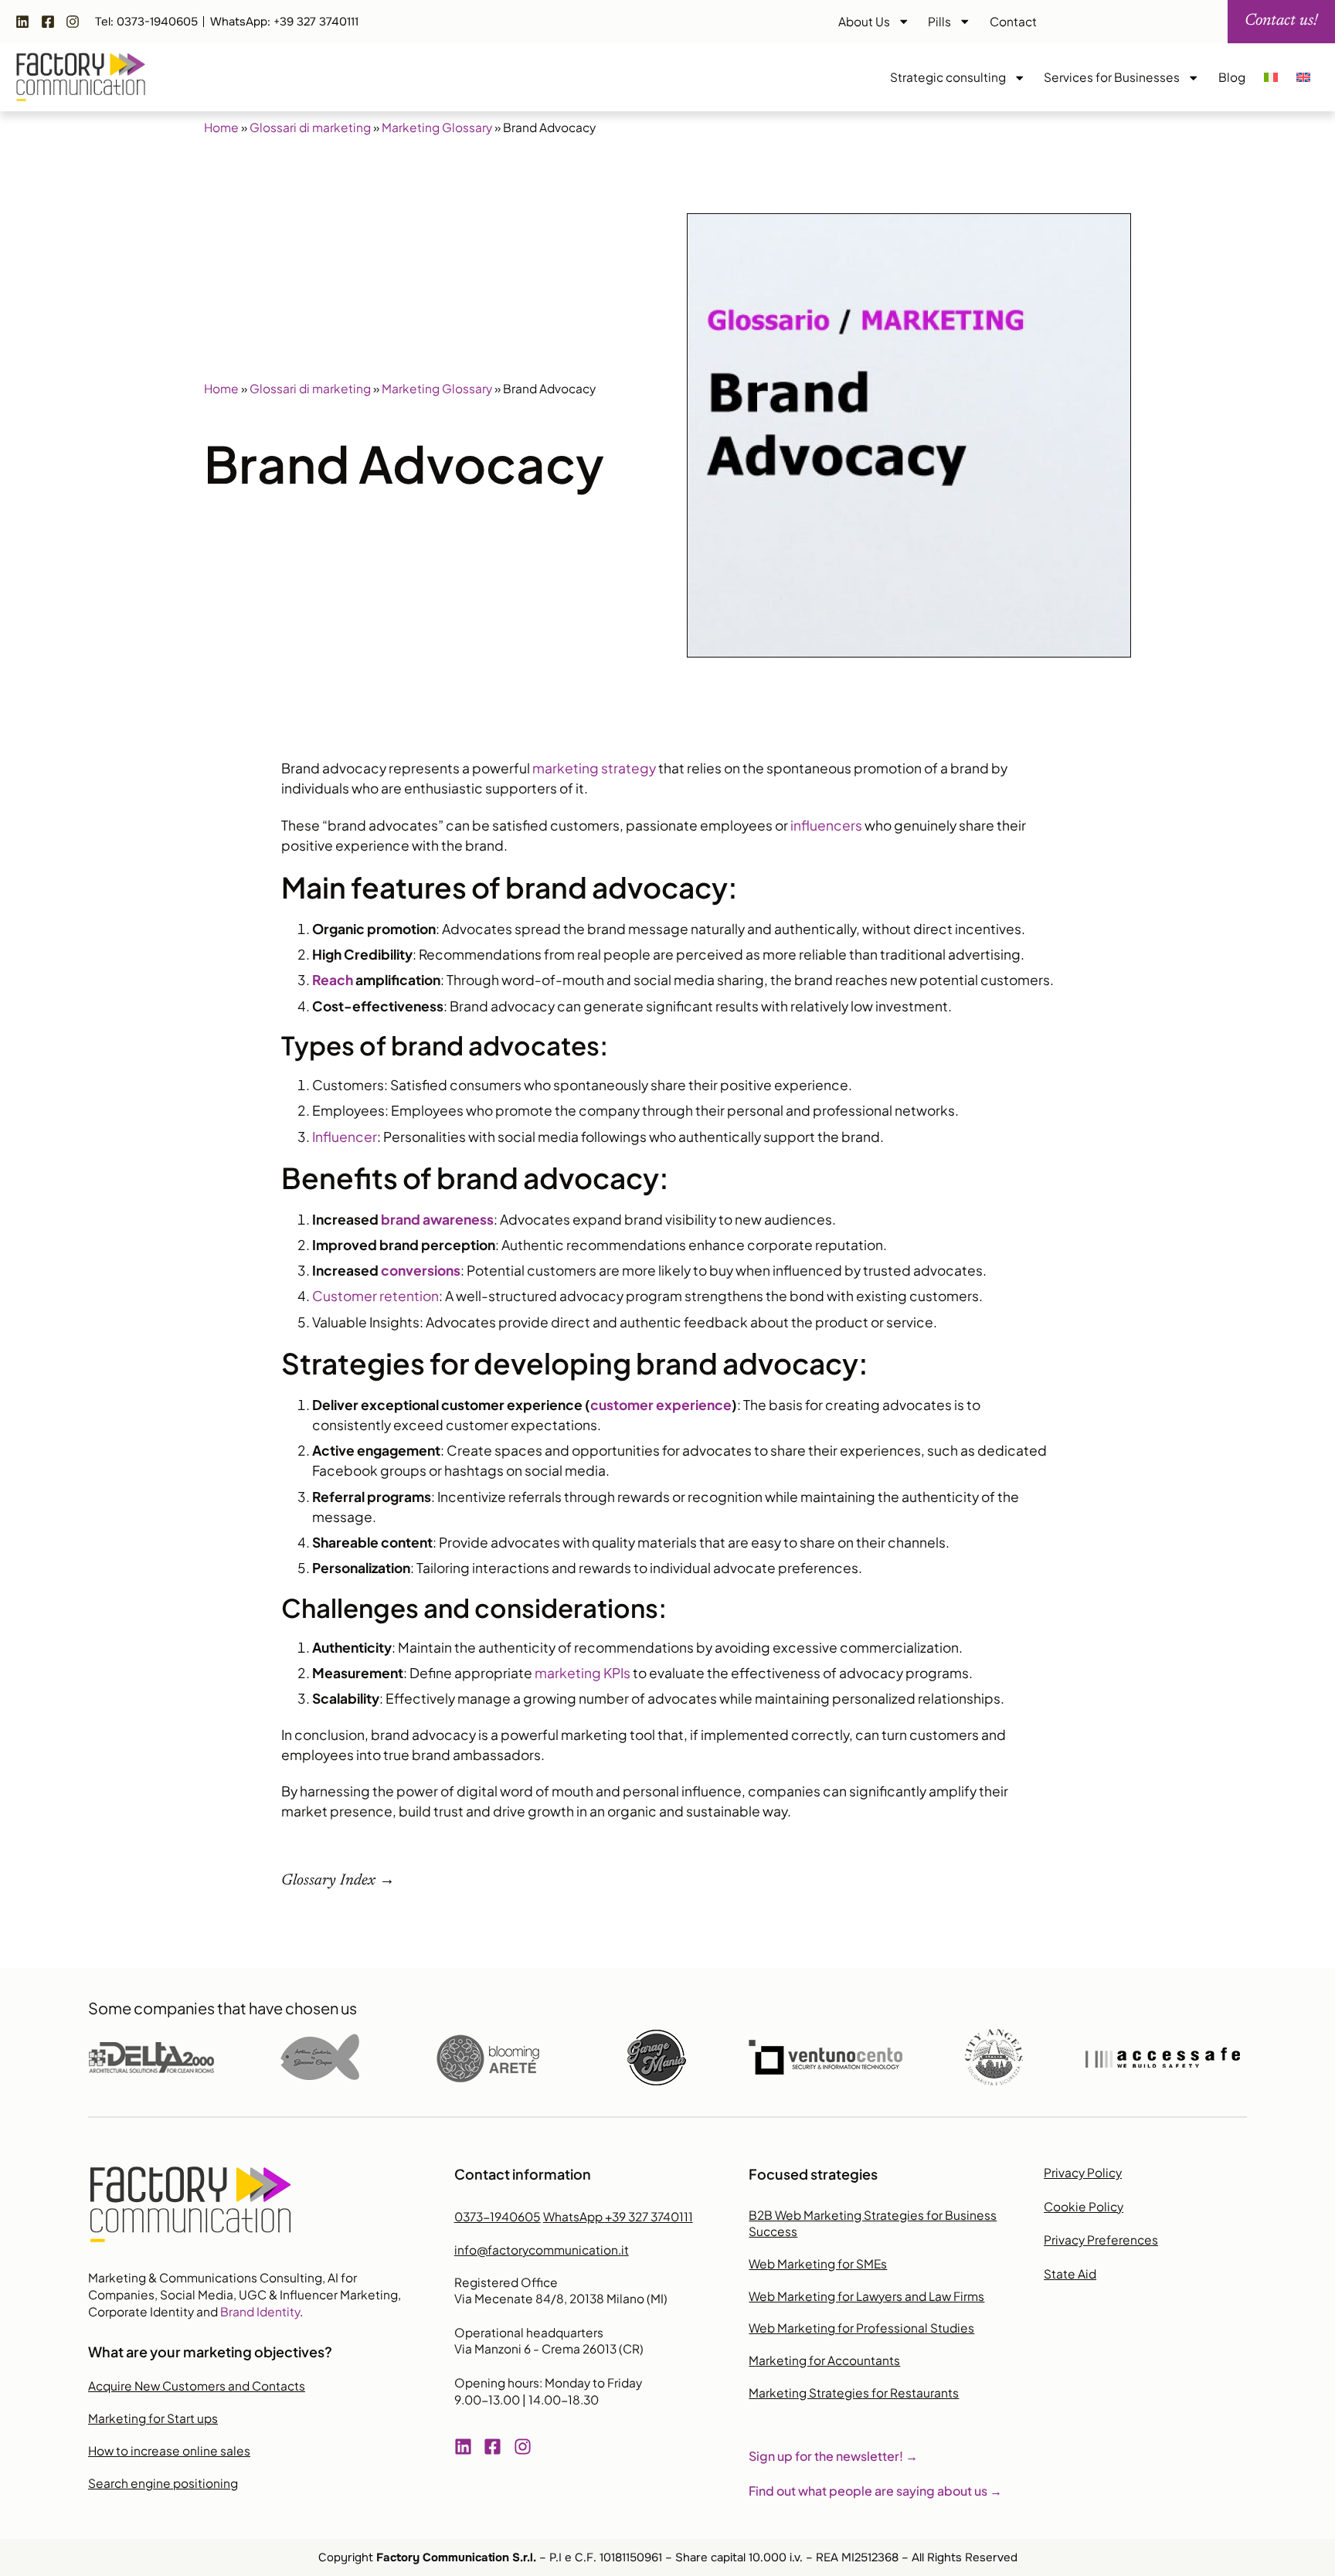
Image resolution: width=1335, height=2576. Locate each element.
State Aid (1070, 2274)
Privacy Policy (1083, 2172)
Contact (1013, 21)
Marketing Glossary (437, 127)
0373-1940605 (498, 2216)
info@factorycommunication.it (542, 2250)
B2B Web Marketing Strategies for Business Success (873, 2223)
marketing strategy (594, 768)
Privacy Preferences (1101, 2240)
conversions (421, 1270)
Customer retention (375, 1296)
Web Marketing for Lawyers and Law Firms (866, 2296)
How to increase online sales (169, 2450)
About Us (864, 21)
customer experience (661, 1405)
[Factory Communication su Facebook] (52, 22)
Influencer (345, 1137)
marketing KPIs (583, 1673)
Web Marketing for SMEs (818, 2263)
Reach (333, 980)
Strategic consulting (948, 77)
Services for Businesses (1112, 77)
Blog (1232, 77)
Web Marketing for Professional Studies (861, 2328)
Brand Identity (260, 2311)
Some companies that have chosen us (222, 2008)
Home (221, 127)
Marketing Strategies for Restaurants (854, 2392)
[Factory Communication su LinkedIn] (26, 22)
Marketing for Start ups (153, 2418)
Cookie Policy (1084, 2206)
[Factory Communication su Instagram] (76, 22)
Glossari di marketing (310, 127)
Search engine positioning (163, 2483)
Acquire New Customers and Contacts (197, 2386)
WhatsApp (618, 2216)
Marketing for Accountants (824, 2360)
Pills (939, 21)
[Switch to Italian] (1271, 77)
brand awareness (437, 1219)
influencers (826, 825)
